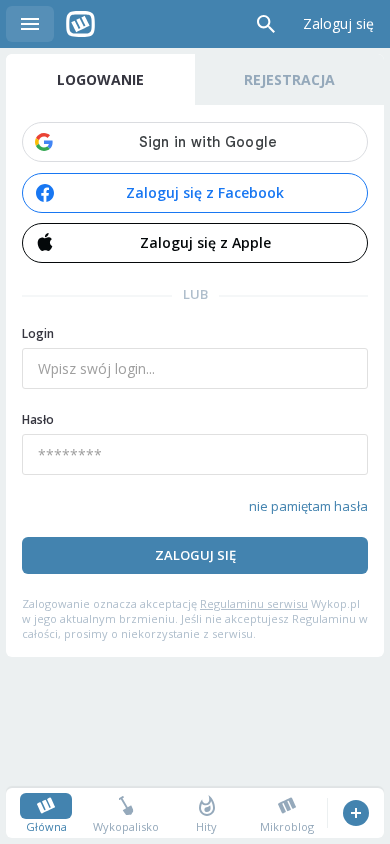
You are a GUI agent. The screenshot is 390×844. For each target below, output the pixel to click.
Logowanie (100, 79)
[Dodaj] (355, 813)
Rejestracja (289, 79)
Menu (30, 24)
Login (38, 333)
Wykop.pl (80, 24)
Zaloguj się (338, 23)
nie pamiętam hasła (308, 506)
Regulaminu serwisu (254, 603)
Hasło (38, 419)
